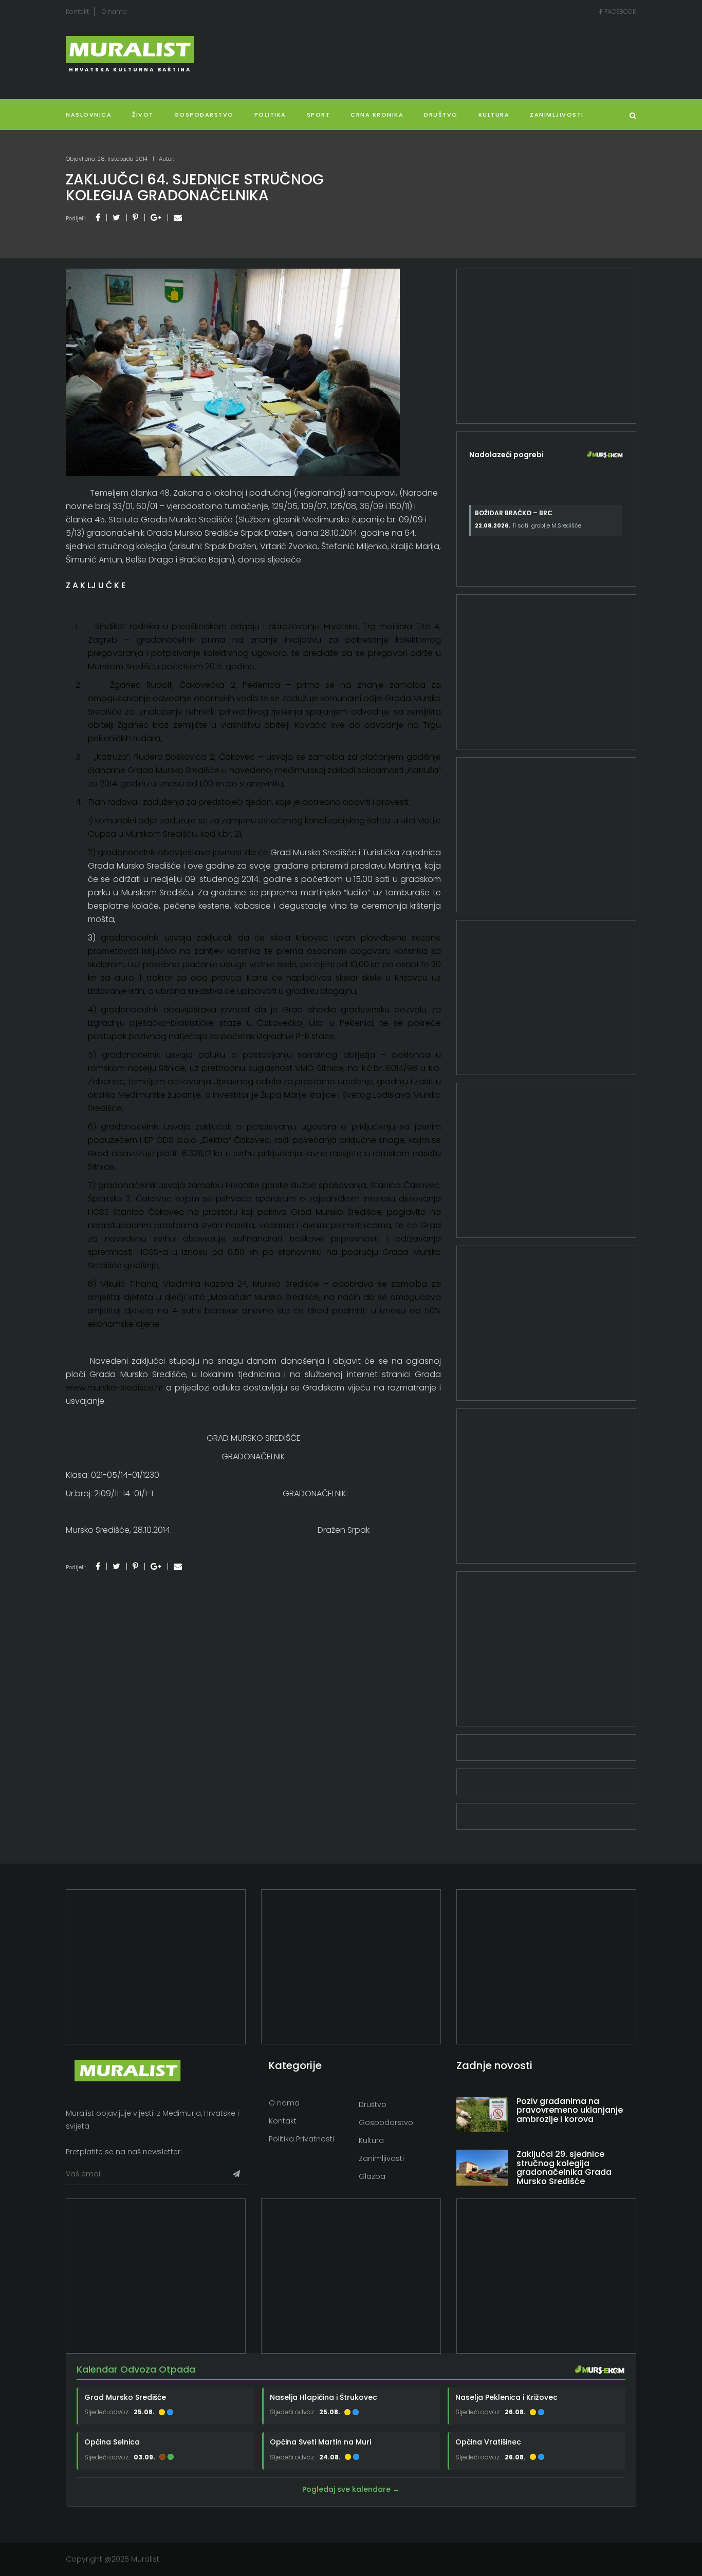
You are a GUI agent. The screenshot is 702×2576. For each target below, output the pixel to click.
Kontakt (77, 12)
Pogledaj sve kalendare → (351, 2489)
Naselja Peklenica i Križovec (506, 2397)
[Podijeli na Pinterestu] (135, 218)
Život (143, 115)
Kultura (371, 2140)
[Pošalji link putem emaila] (178, 218)
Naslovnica (89, 115)
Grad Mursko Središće (125, 2397)
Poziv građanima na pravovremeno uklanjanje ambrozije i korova (570, 2110)
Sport (319, 115)
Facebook (620, 12)
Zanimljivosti (557, 115)
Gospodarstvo (204, 115)
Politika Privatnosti (301, 2139)
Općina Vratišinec (488, 2442)
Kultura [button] (494, 115)
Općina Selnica (112, 2442)
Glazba (372, 2176)
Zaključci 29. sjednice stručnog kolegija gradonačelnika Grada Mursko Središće (564, 2168)
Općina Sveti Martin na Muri (320, 2442)
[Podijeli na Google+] (156, 218)
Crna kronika (377, 115)
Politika (270, 115)
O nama (114, 12)
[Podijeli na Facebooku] (98, 218)
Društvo (441, 115)
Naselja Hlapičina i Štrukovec (324, 2397)
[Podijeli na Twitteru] (116, 218)
